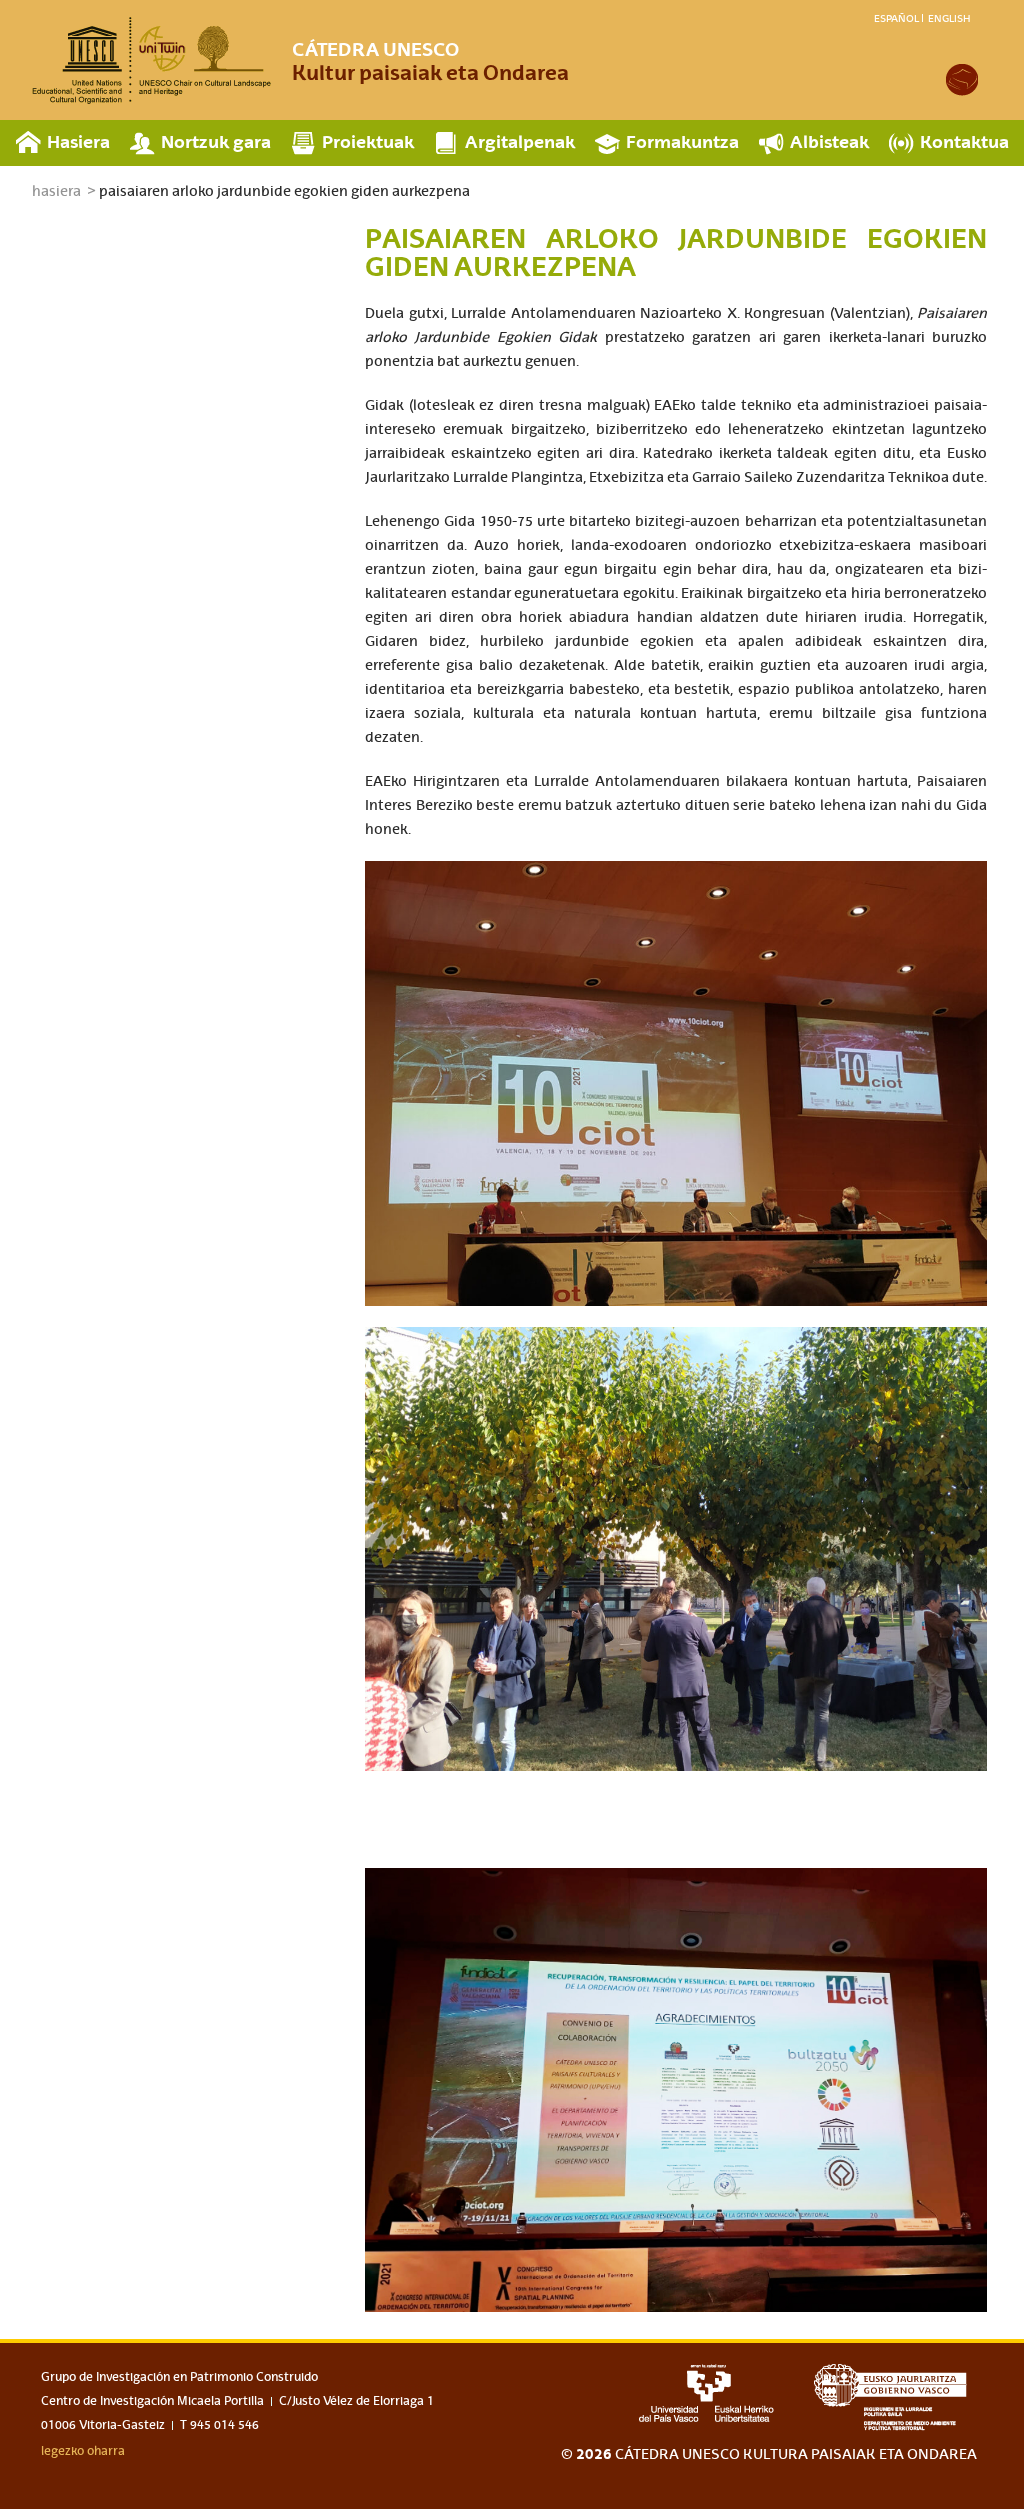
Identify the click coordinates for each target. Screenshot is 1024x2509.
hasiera (56, 191)
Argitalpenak (520, 141)
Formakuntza (682, 141)
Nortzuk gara (216, 141)
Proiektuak (368, 141)
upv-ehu (706, 2393)
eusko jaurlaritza (895, 2397)
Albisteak (829, 141)
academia (962, 80)
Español (896, 18)
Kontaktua (964, 141)
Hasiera (78, 141)
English (949, 18)
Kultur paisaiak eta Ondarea (430, 61)
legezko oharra (83, 2451)
